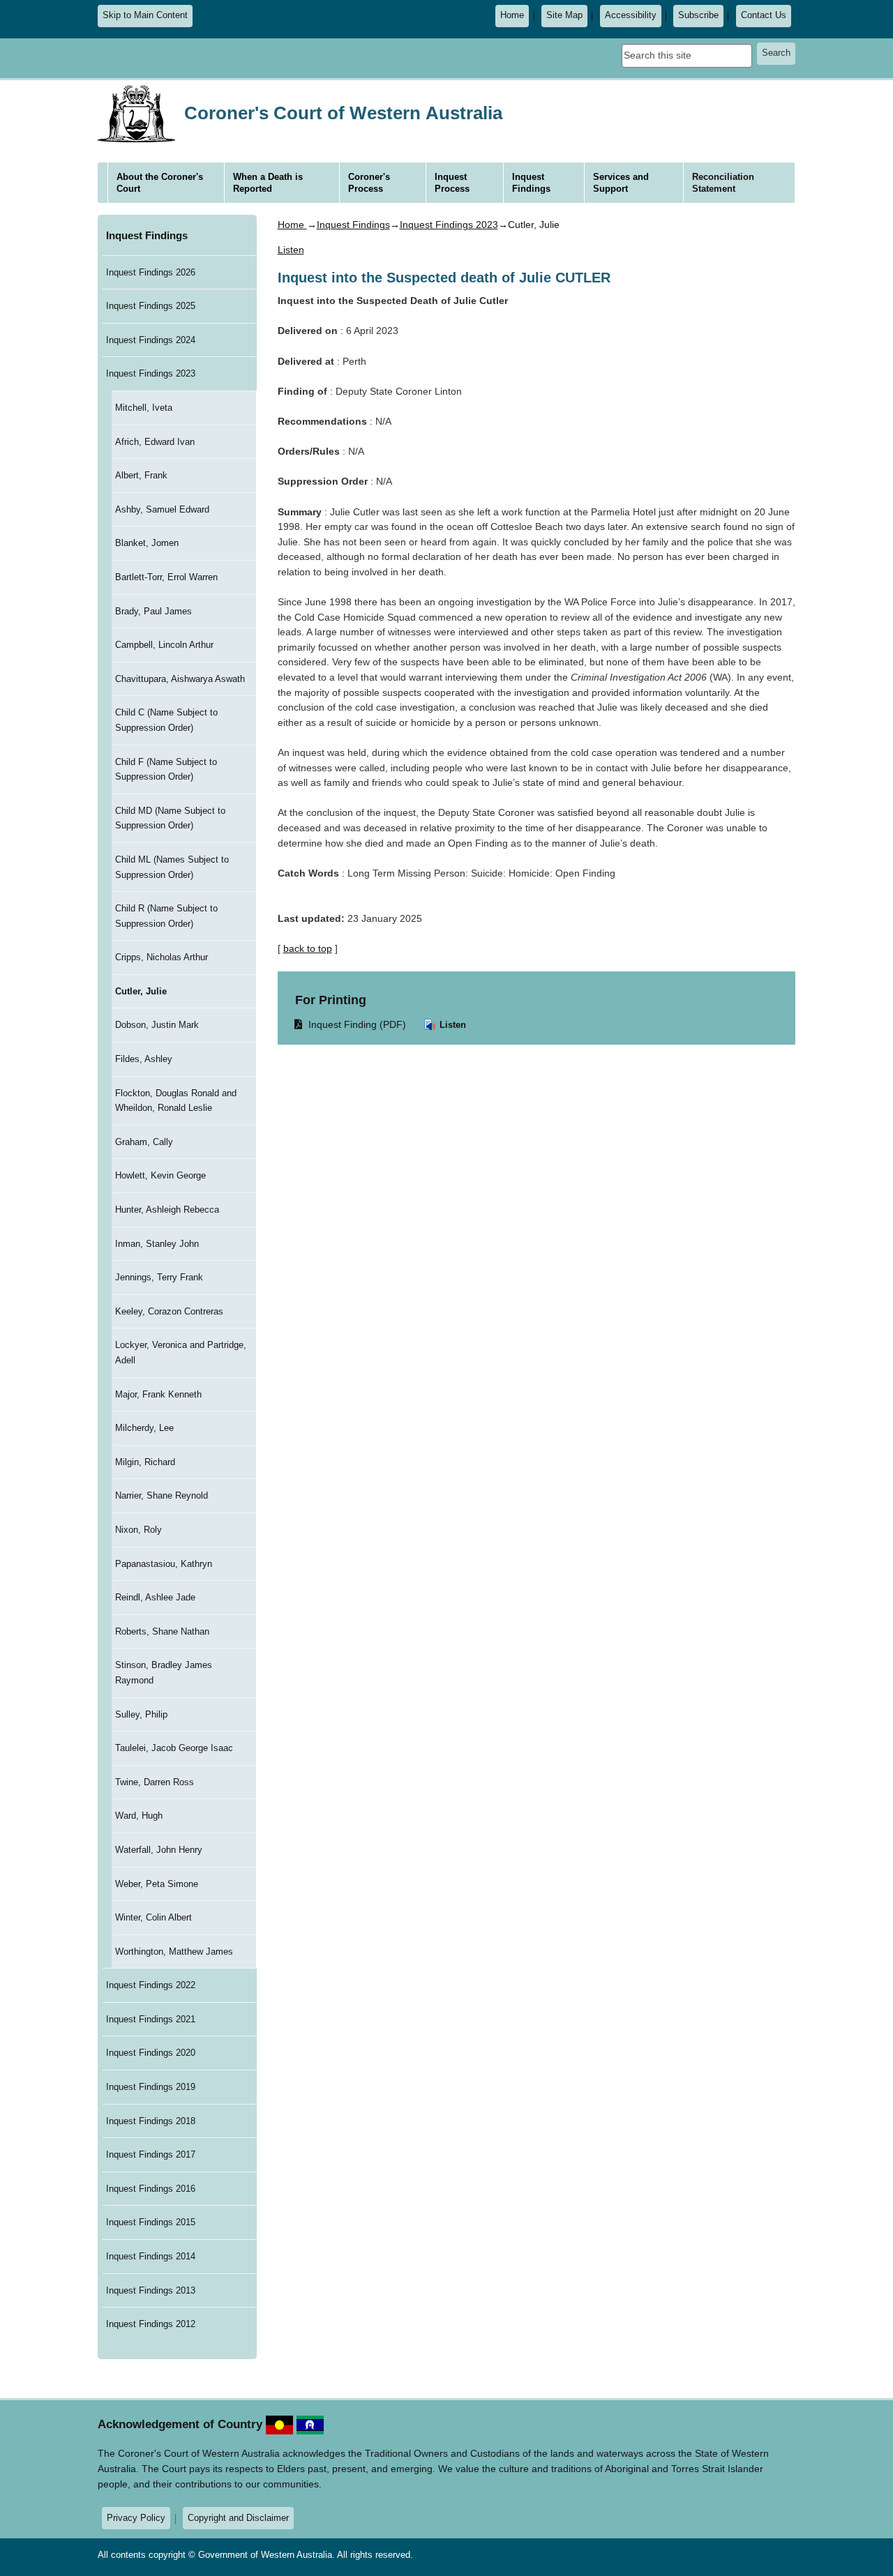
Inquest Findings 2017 (151, 2154)
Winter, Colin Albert (153, 1917)
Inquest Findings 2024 (151, 340)
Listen (451, 1025)
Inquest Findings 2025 (151, 306)
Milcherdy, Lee (144, 1428)
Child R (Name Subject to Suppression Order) (166, 916)
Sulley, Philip (141, 1714)
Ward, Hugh (139, 1816)
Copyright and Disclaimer (238, 2518)
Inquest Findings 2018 (151, 2121)
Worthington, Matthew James (174, 1952)
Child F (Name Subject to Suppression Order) (166, 770)
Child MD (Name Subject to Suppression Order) (170, 818)
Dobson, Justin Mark (157, 1025)
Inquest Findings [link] (531, 183)
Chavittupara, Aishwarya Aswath (180, 679)
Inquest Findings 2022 (151, 1985)
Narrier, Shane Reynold (162, 1495)
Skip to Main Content (145, 15)
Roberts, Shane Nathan (162, 1631)
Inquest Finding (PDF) (351, 1024)
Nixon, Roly (138, 1530)
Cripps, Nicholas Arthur (162, 957)
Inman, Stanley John (157, 1244)
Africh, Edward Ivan (155, 442)
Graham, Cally (144, 1142)
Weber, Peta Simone (157, 1884)
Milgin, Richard (145, 1462)
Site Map (564, 15)
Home (512, 15)
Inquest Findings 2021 (151, 2019)
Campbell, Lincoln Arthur (164, 645)
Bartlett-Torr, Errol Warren (166, 577)
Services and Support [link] (621, 183)
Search (776, 53)
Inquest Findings (147, 236)
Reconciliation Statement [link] (723, 183)
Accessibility (631, 15)
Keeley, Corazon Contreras (169, 1311)
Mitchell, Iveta (144, 408)
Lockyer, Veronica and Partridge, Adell (181, 1353)
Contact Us (764, 15)
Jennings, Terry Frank (159, 1277)
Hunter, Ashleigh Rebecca (167, 1210)
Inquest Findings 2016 (151, 2189)
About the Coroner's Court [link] (160, 183)
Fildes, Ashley (144, 1059)
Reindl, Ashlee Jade (155, 1597)
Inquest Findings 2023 (151, 373)
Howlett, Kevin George (160, 1175)
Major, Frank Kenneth (158, 1394)
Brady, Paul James (153, 611)
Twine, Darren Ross (155, 1782)
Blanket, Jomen (147, 543)
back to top (308, 948)
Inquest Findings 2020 (151, 2053)
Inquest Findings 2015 (151, 2222)
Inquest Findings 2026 (151, 272)
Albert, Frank (141, 475)
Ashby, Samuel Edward (162, 509)
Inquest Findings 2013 (151, 2290)
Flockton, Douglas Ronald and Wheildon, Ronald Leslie (176, 1101)
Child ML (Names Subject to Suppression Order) (172, 867)
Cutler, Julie (141, 991)
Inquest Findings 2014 (151, 2256)
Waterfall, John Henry (159, 1850)
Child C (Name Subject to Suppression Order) (166, 720)
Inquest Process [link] (452, 183)
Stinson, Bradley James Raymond (164, 1673)
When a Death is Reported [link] (268, 183)
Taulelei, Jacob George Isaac (174, 1748)
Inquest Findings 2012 (151, 2324)
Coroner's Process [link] (369, 183)
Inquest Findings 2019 (151, 2087)
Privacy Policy (136, 2518)
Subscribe (698, 15)
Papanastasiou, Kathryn (164, 1564)
